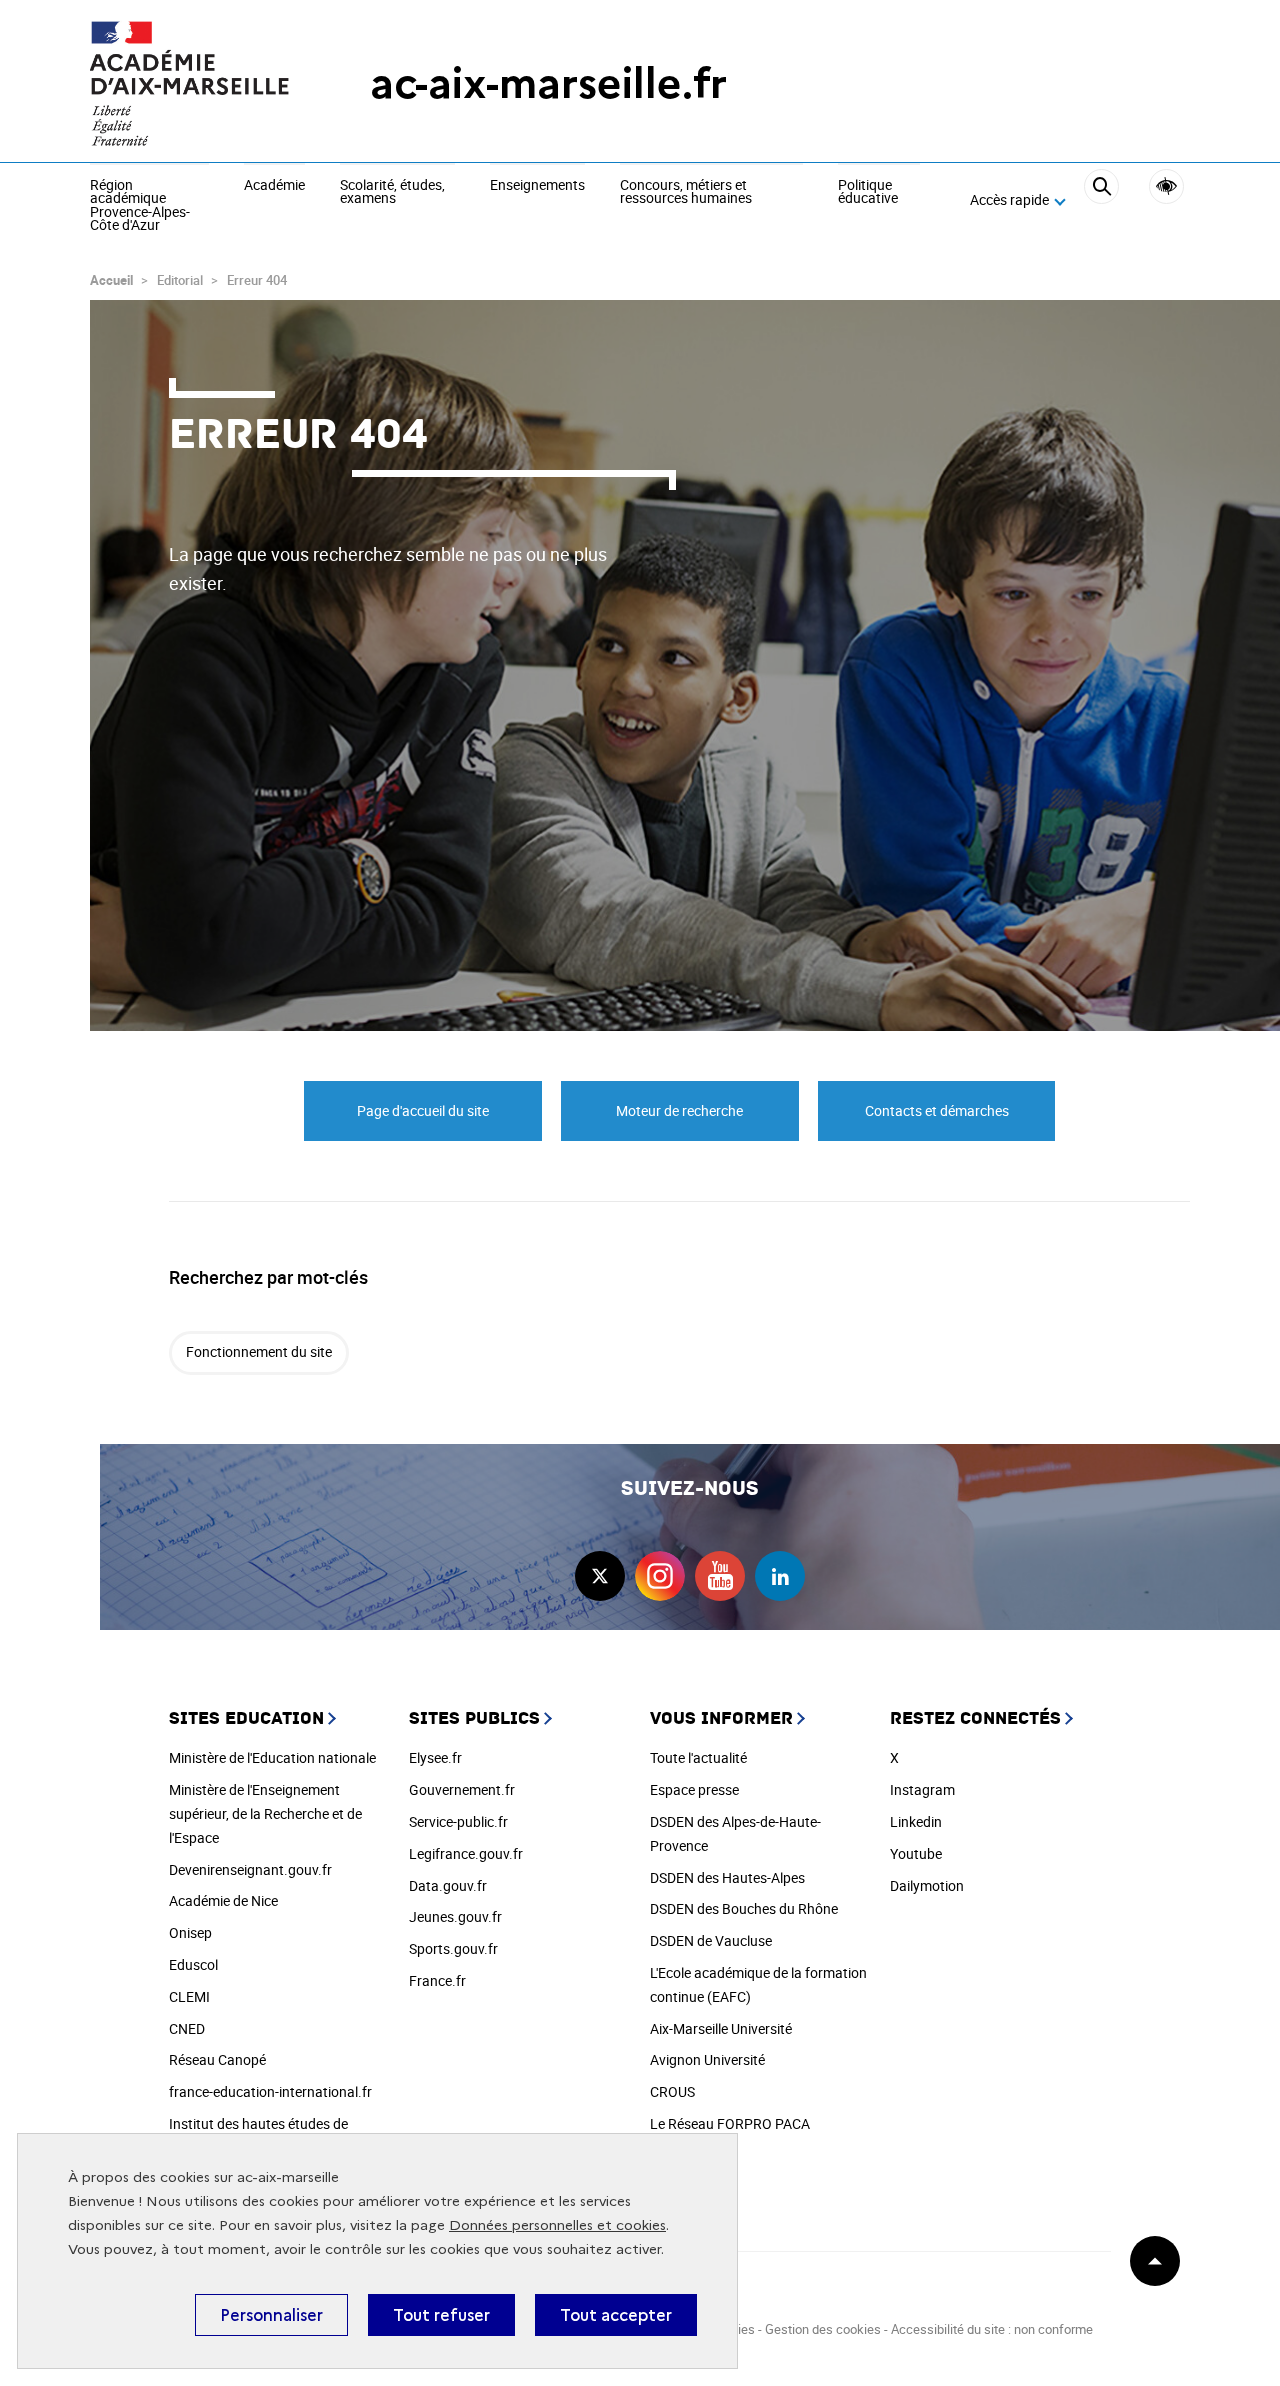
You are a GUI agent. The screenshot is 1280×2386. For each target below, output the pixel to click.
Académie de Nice (223, 1900)
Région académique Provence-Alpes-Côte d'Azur (140, 206)
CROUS (672, 2091)
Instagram (922, 1789)
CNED (187, 2028)
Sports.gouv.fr (453, 1948)
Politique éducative (868, 192)
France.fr (437, 1980)
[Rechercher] (1101, 201)
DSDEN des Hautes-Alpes (727, 1877)
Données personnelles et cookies (557, 2225)
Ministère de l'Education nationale (272, 1757)
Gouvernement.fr (462, 1789)
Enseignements (537, 186)
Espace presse (694, 1789)
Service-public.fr (458, 1821)
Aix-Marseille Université (721, 2028)
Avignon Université (707, 2059)
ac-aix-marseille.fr (548, 83)
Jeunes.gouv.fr (455, 1916)
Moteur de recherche (679, 1110)
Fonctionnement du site (259, 1351)
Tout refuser (441, 2315)
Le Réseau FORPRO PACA (730, 2123)
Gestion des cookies (823, 2329)
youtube (720, 1576)
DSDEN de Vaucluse (711, 1940)
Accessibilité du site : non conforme (992, 2329)
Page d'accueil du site (423, 1110)
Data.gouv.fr (448, 1885)
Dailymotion (927, 1885)
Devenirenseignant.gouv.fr (250, 1869)
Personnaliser (271, 2315)
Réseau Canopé (217, 2059)
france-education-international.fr (270, 2091)
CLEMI (189, 1996)
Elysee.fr (435, 1757)
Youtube (916, 1853)
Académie (274, 186)
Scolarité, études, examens (392, 192)
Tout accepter (616, 2315)
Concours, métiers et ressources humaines (686, 192)
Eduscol (193, 1964)
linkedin (780, 1576)
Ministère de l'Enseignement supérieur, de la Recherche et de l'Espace (265, 1813)
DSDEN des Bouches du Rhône (744, 1908)
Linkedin (916, 1821)
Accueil (111, 280)
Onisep (190, 1932)
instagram (660, 1576)
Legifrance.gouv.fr (466, 1853)
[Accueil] (190, 83)
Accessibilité (1166, 186)
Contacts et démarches (937, 1110)
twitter (600, 1576)
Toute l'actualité (698, 1757)
